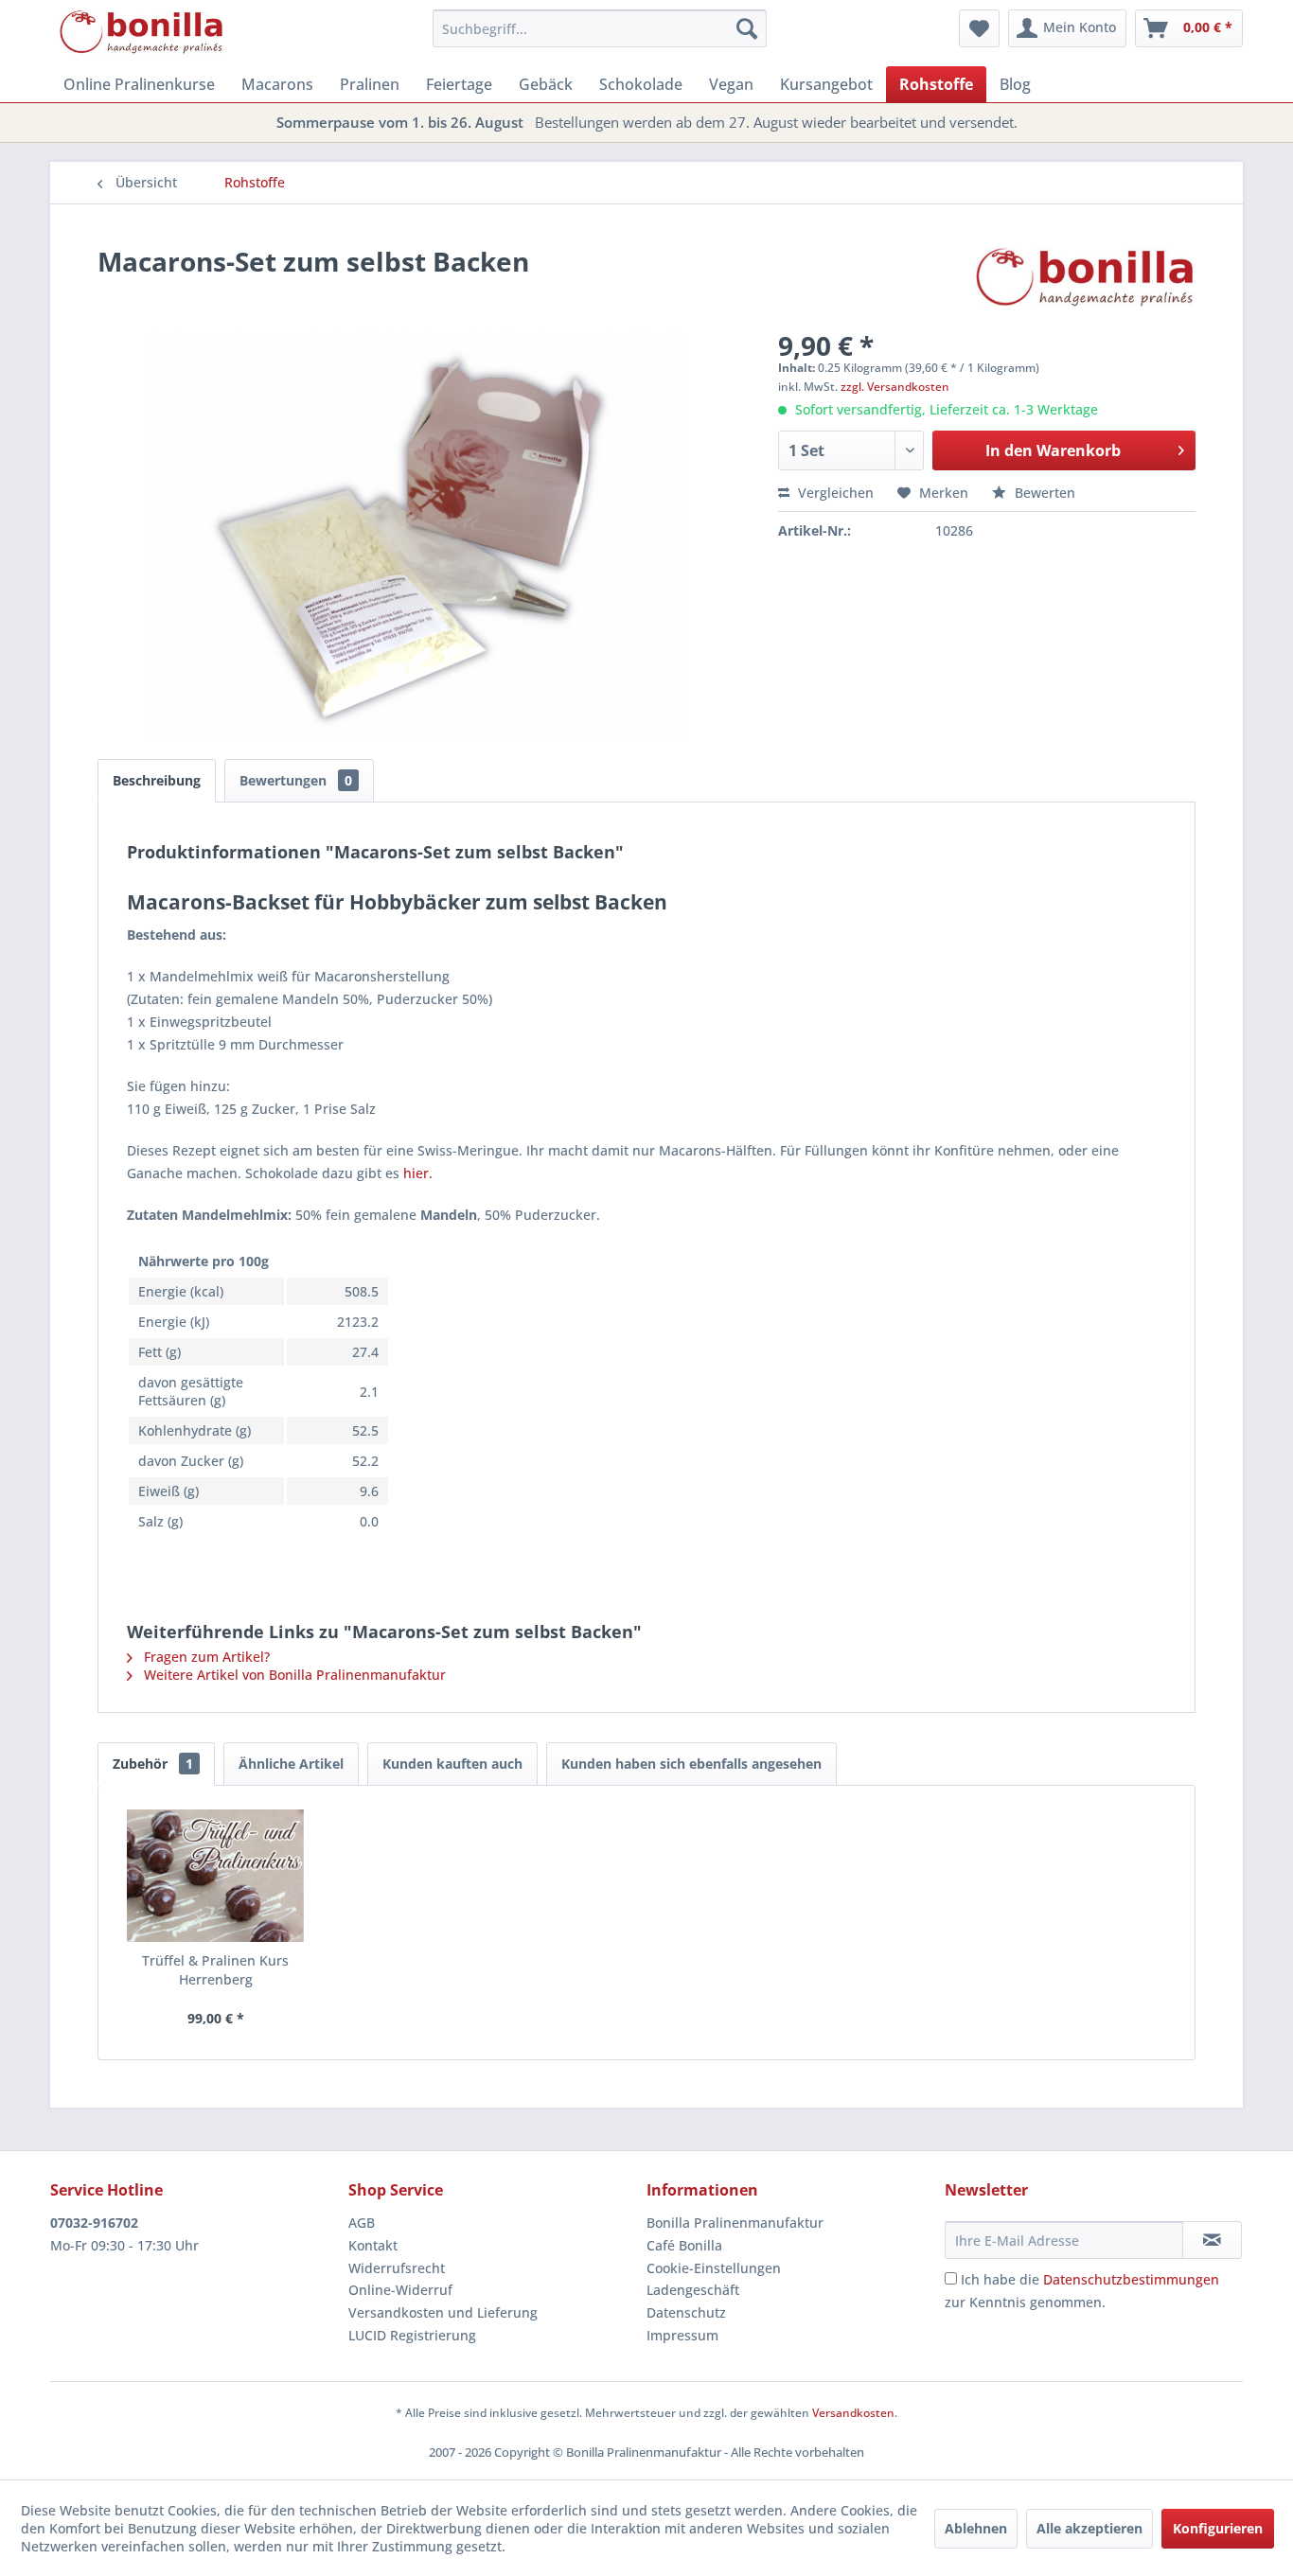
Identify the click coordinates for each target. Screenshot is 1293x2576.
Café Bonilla (684, 2245)
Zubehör (153, 1764)
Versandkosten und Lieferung (443, 2312)
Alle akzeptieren (1089, 2528)
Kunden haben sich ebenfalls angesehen (691, 1764)
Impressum (682, 2335)
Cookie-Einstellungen (714, 2268)
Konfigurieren (1218, 2528)
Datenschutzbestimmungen (1131, 2279)
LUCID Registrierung (412, 2335)
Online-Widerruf (400, 2290)
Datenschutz (686, 2312)
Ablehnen (976, 2528)
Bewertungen (296, 780)
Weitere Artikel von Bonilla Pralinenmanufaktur (293, 1675)
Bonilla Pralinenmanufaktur (735, 2223)
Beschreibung (157, 780)
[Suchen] (747, 28)
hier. (418, 1173)
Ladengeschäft (693, 2290)
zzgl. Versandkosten (895, 387)
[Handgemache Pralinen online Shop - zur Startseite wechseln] (142, 33)
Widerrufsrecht (397, 2268)
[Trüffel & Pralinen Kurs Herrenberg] (216, 1876)
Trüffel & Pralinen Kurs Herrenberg (215, 1970)
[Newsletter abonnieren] (1212, 2240)
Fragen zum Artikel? (205, 1657)
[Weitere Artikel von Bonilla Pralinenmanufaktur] (1086, 280)
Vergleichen (834, 493)
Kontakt (373, 2245)
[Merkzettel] (979, 28)
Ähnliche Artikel (291, 1764)
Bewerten (1043, 493)
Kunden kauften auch (452, 1764)
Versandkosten (853, 2413)
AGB (362, 2223)
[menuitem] (600, 28)
